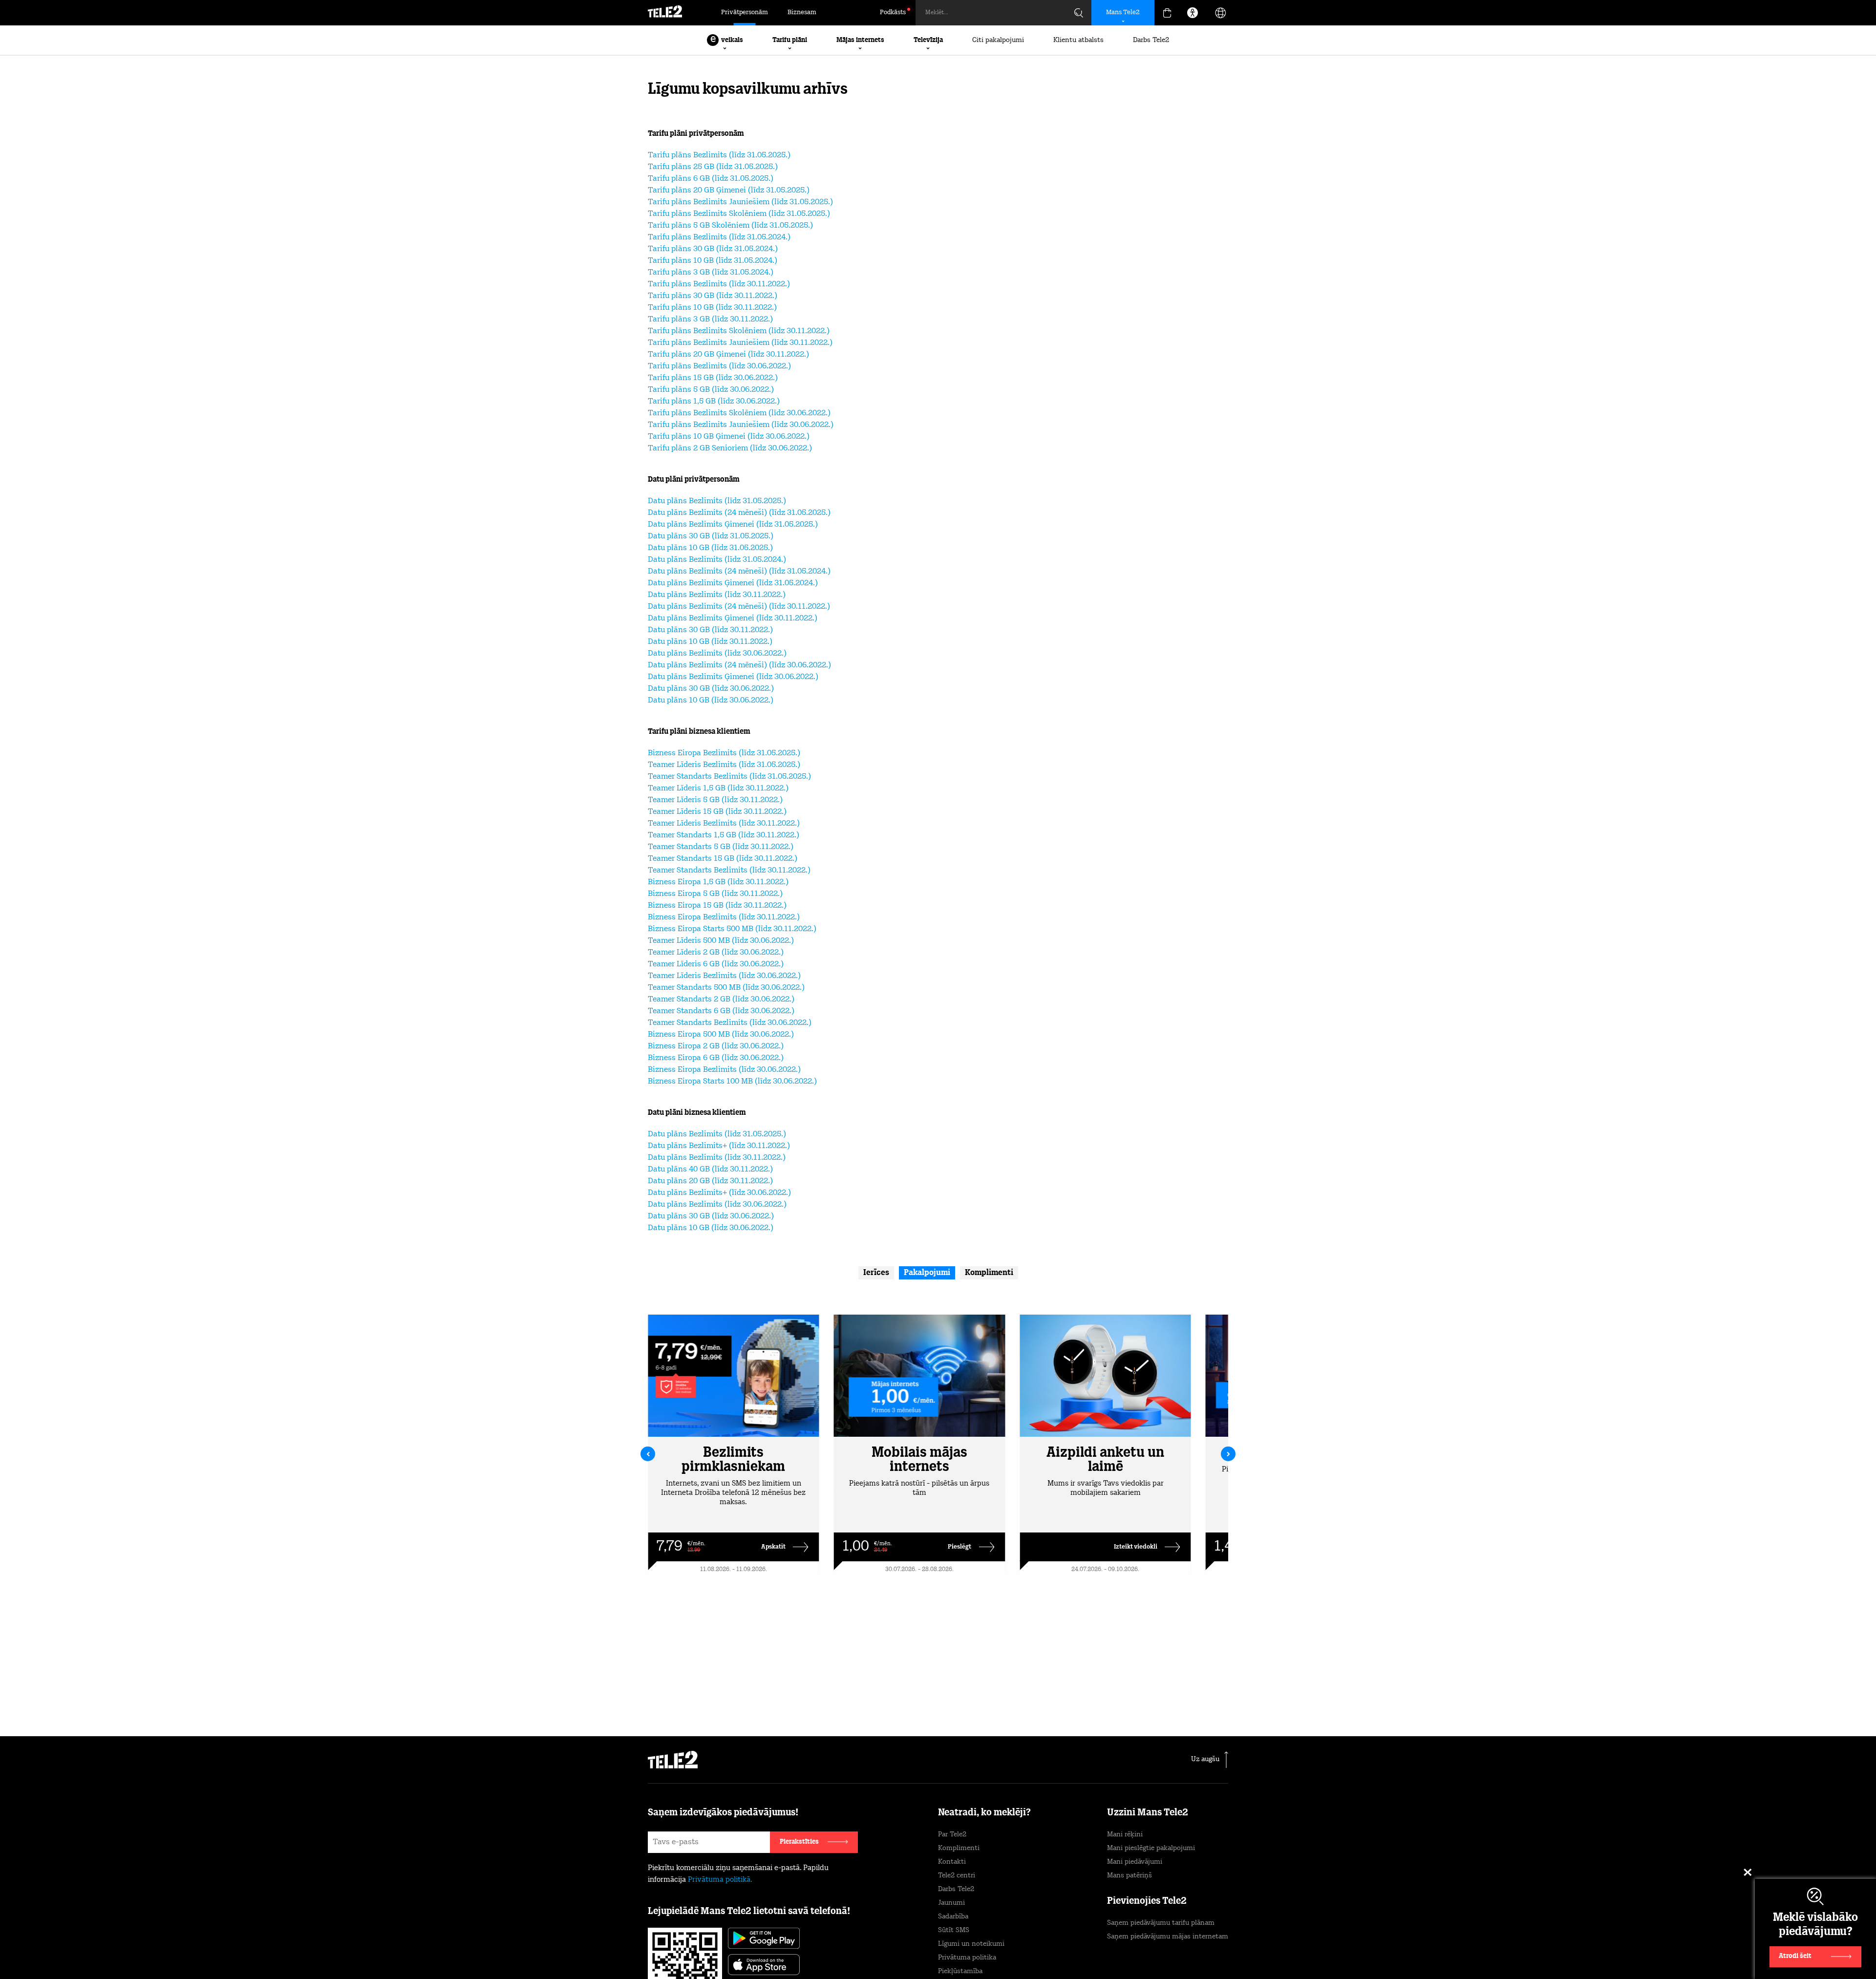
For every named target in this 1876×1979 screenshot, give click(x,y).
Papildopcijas (1148, 1948)
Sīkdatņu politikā (981, 1933)
